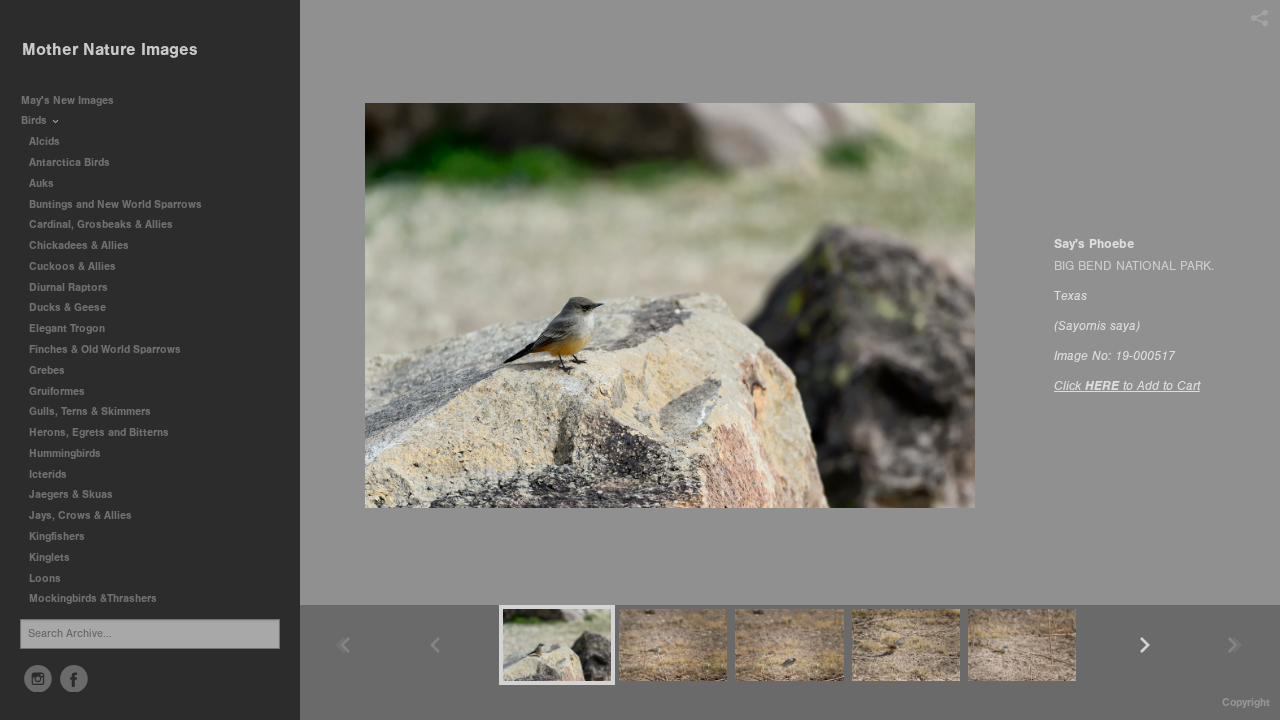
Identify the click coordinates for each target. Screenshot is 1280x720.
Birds (35, 120)
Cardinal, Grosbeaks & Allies (101, 224)
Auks (43, 183)
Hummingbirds (66, 453)
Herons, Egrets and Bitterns (100, 432)
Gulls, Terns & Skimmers (91, 411)
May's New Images (67, 100)
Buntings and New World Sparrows (117, 204)
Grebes (48, 370)
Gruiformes (58, 391)
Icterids (48, 474)
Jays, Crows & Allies (80, 515)
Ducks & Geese (69, 307)
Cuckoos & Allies (74, 266)
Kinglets (49, 557)
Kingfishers (58, 536)
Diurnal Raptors (70, 287)
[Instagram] (38, 679)
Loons (45, 578)
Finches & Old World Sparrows (105, 349)
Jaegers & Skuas (72, 494)
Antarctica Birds (71, 162)
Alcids (46, 141)
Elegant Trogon (67, 328)
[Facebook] (74, 679)
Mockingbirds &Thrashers (93, 598)
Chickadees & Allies (80, 245)
